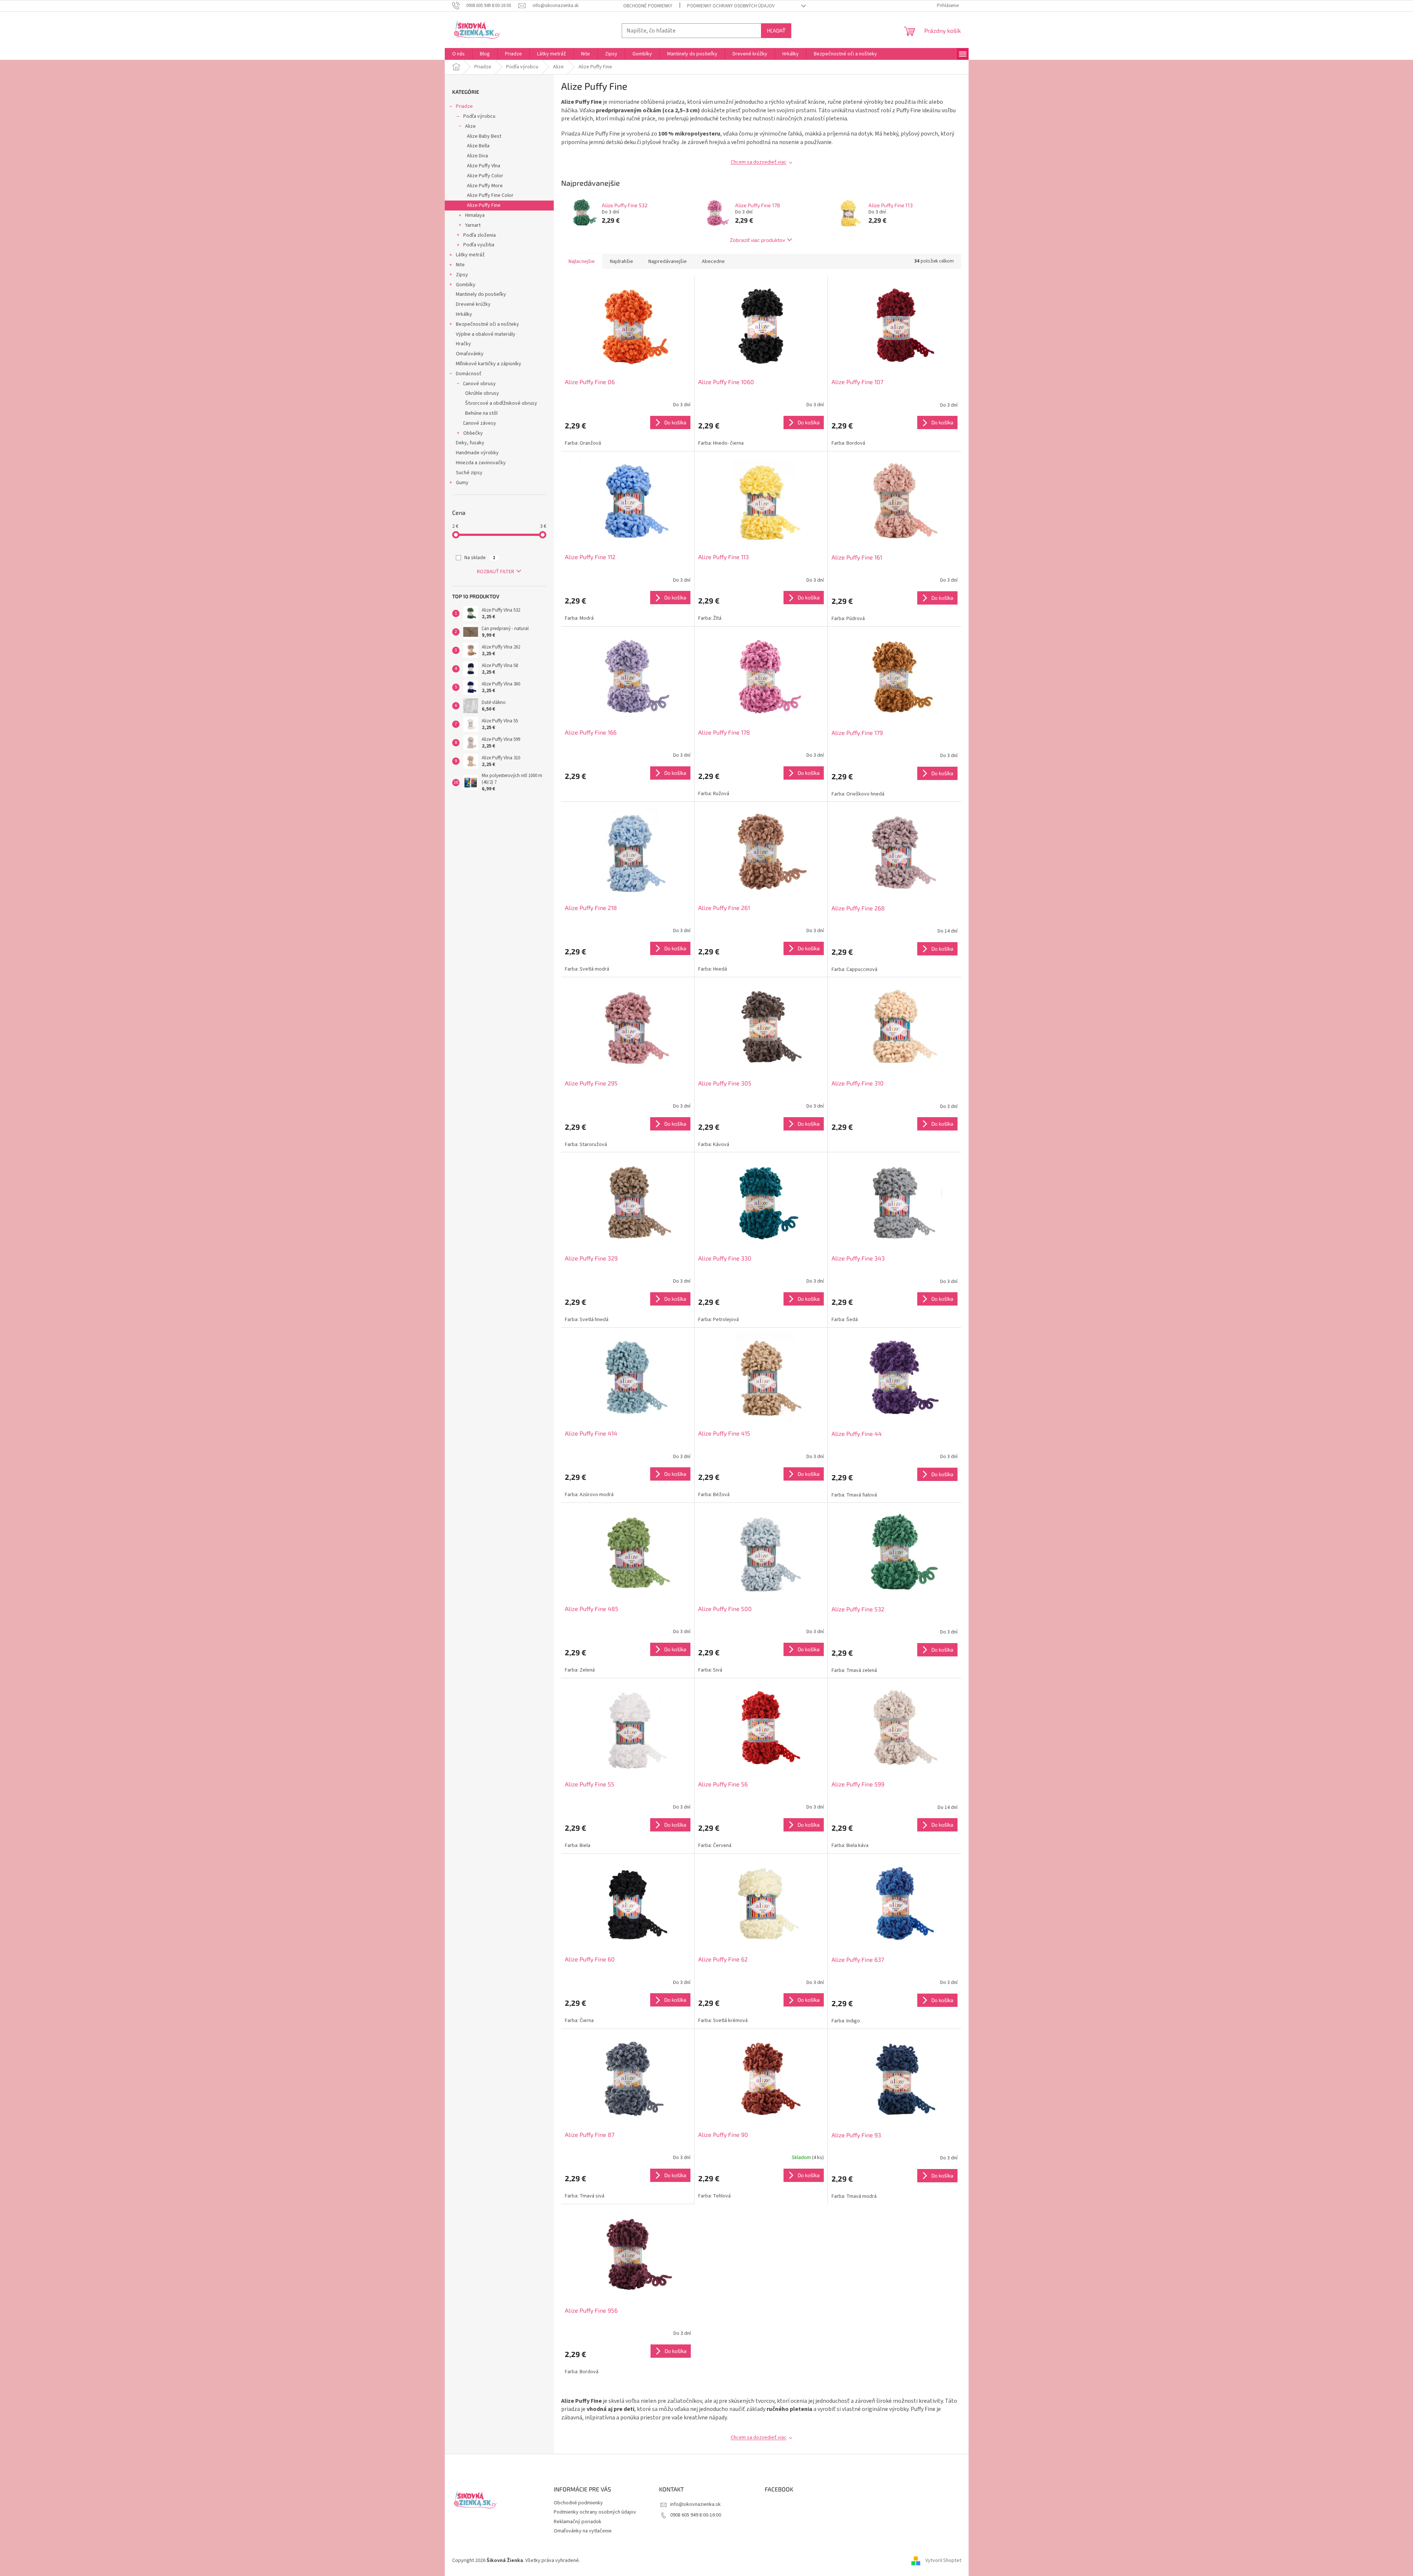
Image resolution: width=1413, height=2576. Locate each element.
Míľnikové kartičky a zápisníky (489, 364)
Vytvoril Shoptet (943, 2560)
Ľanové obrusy (479, 384)
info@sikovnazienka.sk (695, 2504)
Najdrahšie (622, 261)
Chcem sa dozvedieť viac (759, 162)
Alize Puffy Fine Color (490, 195)
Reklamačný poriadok (578, 2522)
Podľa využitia (479, 245)
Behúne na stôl (481, 413)
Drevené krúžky (473, 304)
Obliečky (473, 433)
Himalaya (475, 215)
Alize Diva (477, 156)
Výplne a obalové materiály (486, 334)
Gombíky (466, 285)
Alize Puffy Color (485, 176)
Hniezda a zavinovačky (481, 463)
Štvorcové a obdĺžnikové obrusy (501, 403)
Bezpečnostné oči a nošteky (487, 324)
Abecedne (713, 261)
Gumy (462, 483)
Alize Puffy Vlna (484, 166)
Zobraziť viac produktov (757, 240)
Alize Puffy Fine (484, 205)
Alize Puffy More (485, 186)
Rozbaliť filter (496, 572)
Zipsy (462, 275)
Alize (470, 126)
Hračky (463, 344)
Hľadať (776, 30)
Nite (460, 265)
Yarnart (473, 225)
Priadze (464, 106)
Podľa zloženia (479, 235)
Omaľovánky (470, 354)
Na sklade (480, 558)
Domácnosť (469, 374)
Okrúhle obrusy (482, 393)
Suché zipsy (469, 473)
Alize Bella (478, 146)
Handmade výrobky (477, 453)
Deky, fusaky (470, 443)
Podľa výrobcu (479, 116)
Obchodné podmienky (648, 6)
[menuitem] (458, 54)
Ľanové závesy (480, 423)
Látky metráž (470, 255)
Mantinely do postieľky (481, 294)
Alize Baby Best (484, 136)
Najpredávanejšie (668, 261)
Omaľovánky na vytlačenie (583, 2531)
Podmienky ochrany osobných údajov (731, 6)
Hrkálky (464, 314)
